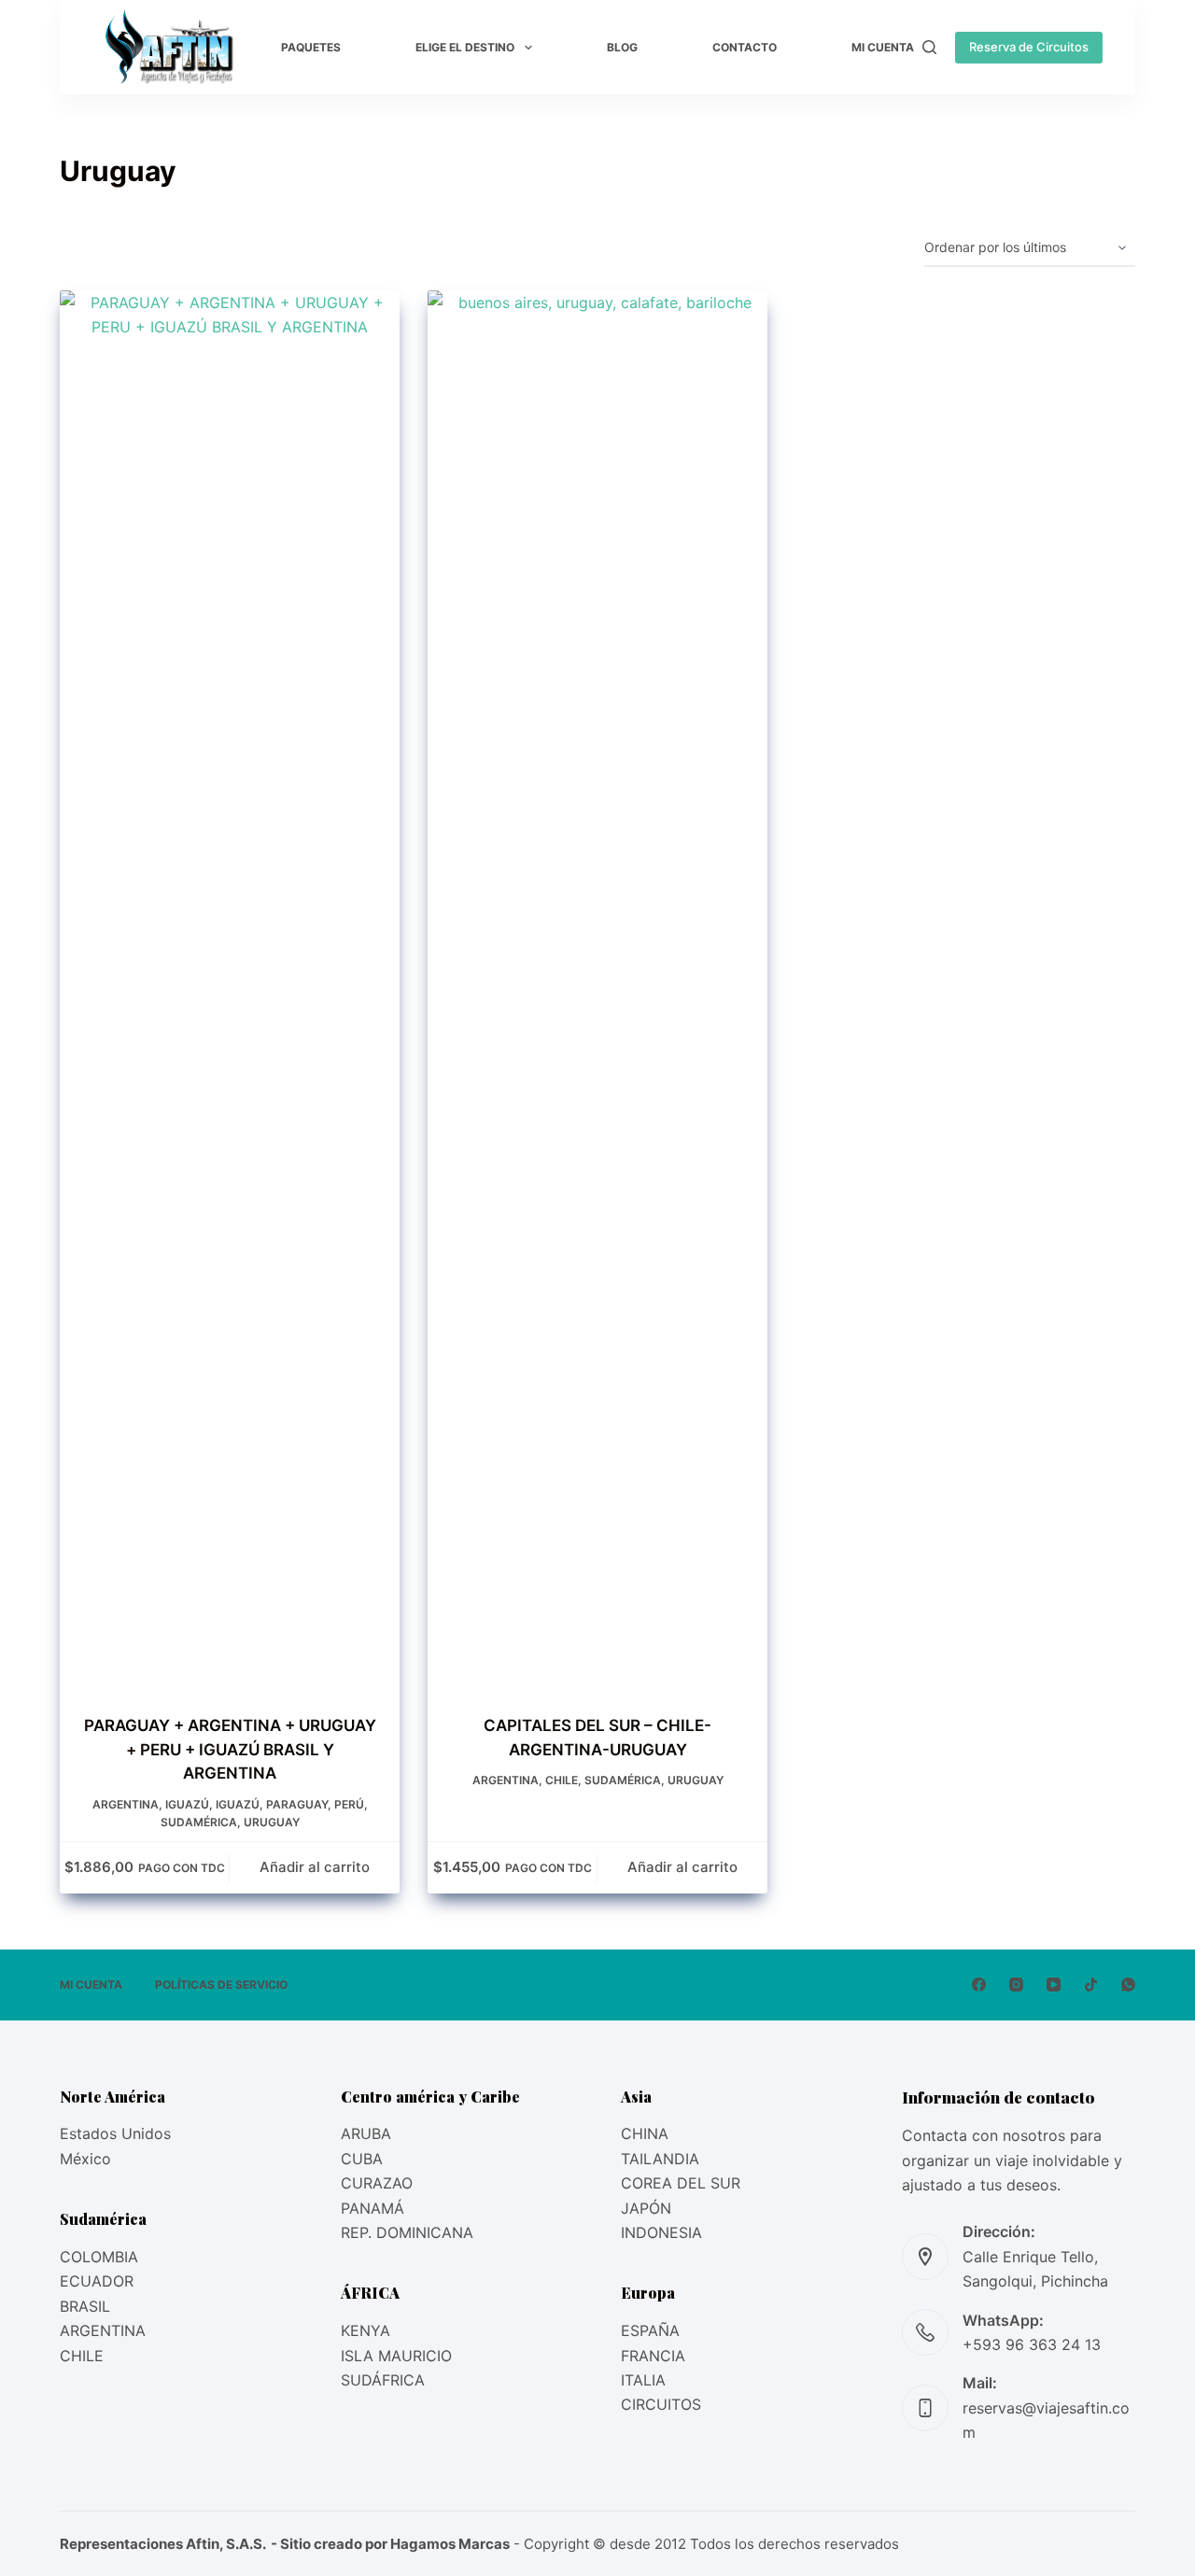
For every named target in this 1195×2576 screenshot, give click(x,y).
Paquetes (311, 47)
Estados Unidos (115, 2133)
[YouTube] (1054, 1985)
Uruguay (272, 1822)
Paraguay (297, 1804)
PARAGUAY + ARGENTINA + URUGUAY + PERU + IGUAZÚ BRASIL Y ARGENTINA (230, 1749)
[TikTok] (1091, 1985)
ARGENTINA (103, 2330)
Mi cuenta (883, 47)
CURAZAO (377, 2183)
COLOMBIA (99, 2257)
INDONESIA (661, 2232)
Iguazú (187, 1804)
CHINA (645, 2133)
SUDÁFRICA (383, 2380)
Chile (562, 1780)
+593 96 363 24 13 (1032, 2344)
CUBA (362, 2159)
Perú (349, 1804)
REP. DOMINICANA (407, 2232)
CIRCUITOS (661, 2404)
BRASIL (85, 2306)
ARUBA (366, 2133)
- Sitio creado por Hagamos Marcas (389, 2544)
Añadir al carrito (315, 1867)
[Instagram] (1016, 1985)
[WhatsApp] (1128, 1985)
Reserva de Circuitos (1029, 47)
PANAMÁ (373, 2208)
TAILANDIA (660, 2159)
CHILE (82, 2356)
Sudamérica (199, 1822)
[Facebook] (979, 1985)
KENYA (366, 2330)
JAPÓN (646, 2208)
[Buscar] (929, 47)
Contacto (745, 47)
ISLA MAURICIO (396, 2356)
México (85, 2159)
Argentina (126, 1804)
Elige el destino (465, 47)
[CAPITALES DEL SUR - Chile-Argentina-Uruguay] (597, 991)
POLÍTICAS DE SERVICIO (221, 1985)
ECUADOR (97, 2281)
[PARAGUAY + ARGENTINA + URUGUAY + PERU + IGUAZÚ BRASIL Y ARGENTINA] (230, 991)
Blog (622, 47)
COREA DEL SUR (681, 2183)
